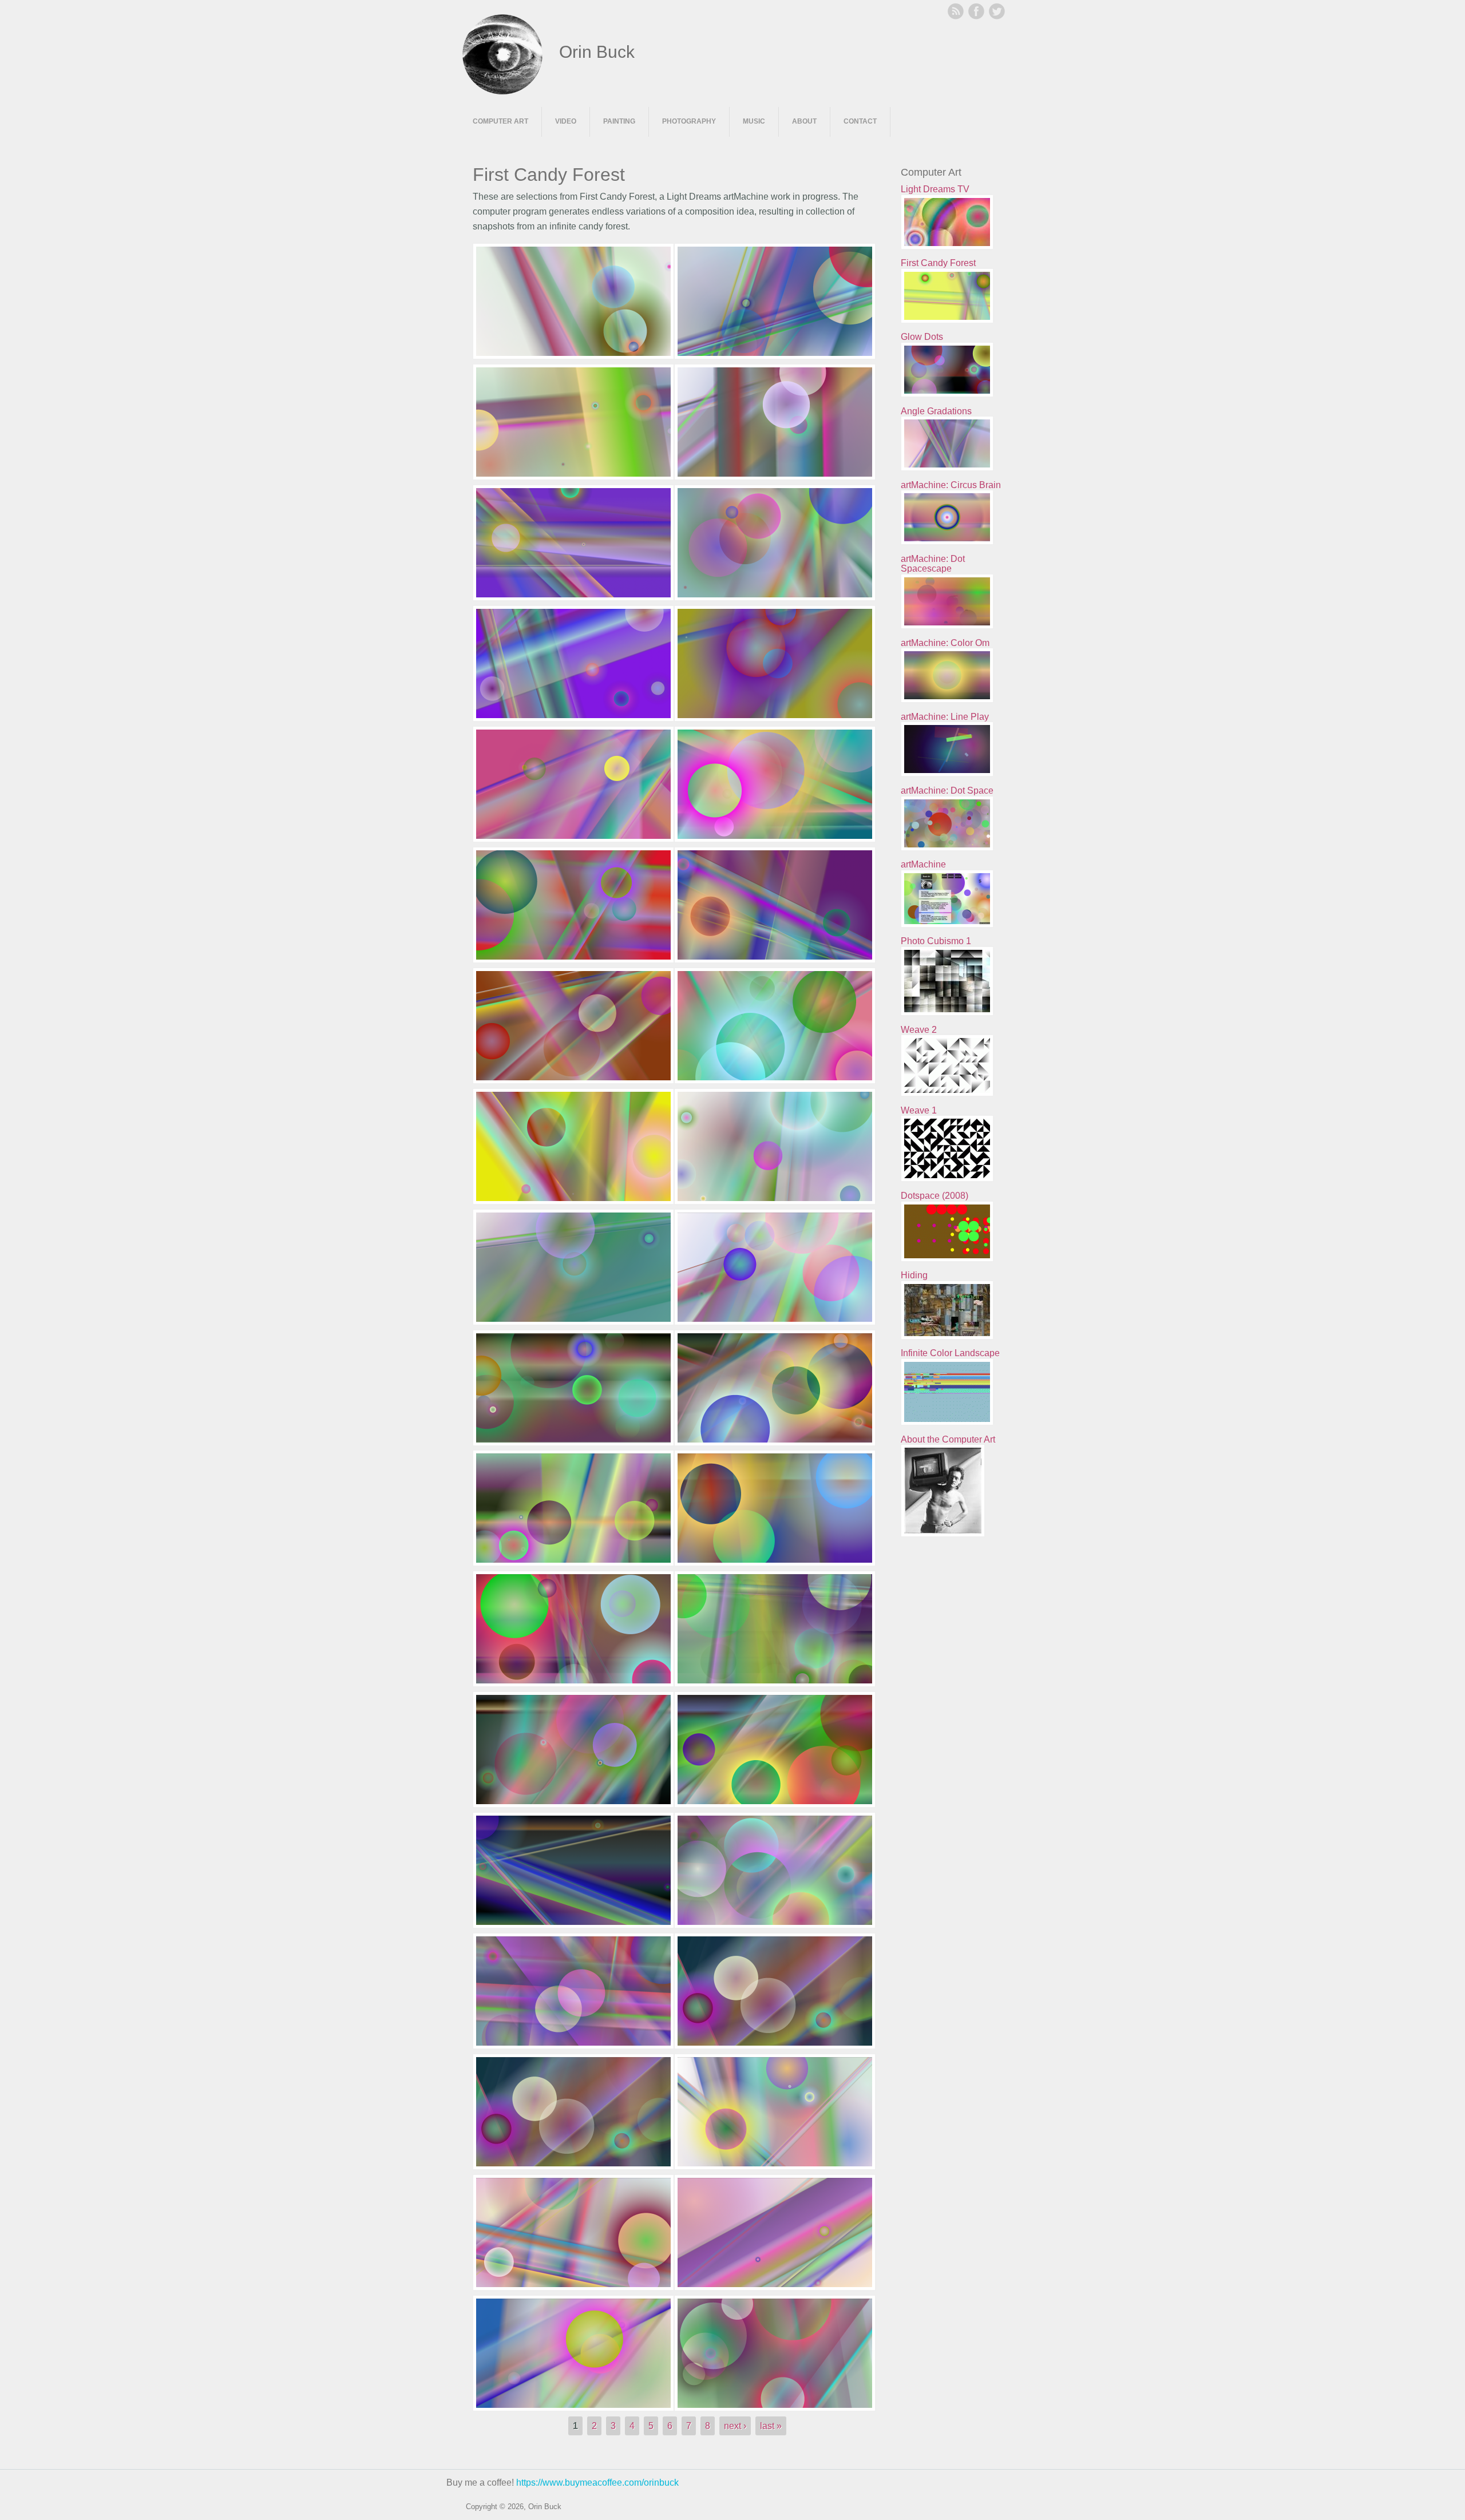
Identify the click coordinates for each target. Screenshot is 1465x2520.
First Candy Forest (938, 263)
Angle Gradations (936, 411)
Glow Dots (922, 337)
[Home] (502, 91)
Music (754, 121)
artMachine (923, 864)
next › (735, 2426)
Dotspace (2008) (935, 1196)
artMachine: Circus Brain (951, 485)
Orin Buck (597, 52)
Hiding (914, 1275)
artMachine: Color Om (945, 643)
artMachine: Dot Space (947, 791)
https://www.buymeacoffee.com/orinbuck (597, 2483)
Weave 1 (919, 1110)
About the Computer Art (948, 1439)
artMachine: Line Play (945, 717)
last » (771, 2426)
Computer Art (500, 121)
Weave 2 (919, 1030)
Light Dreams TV (935, 189)
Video (566, 121)
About (804, 121)
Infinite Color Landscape (950, 1353)
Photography (689, 121)
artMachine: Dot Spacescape (933, 564)
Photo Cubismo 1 (936, 941)
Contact (860, 121)
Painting (619, 121)
